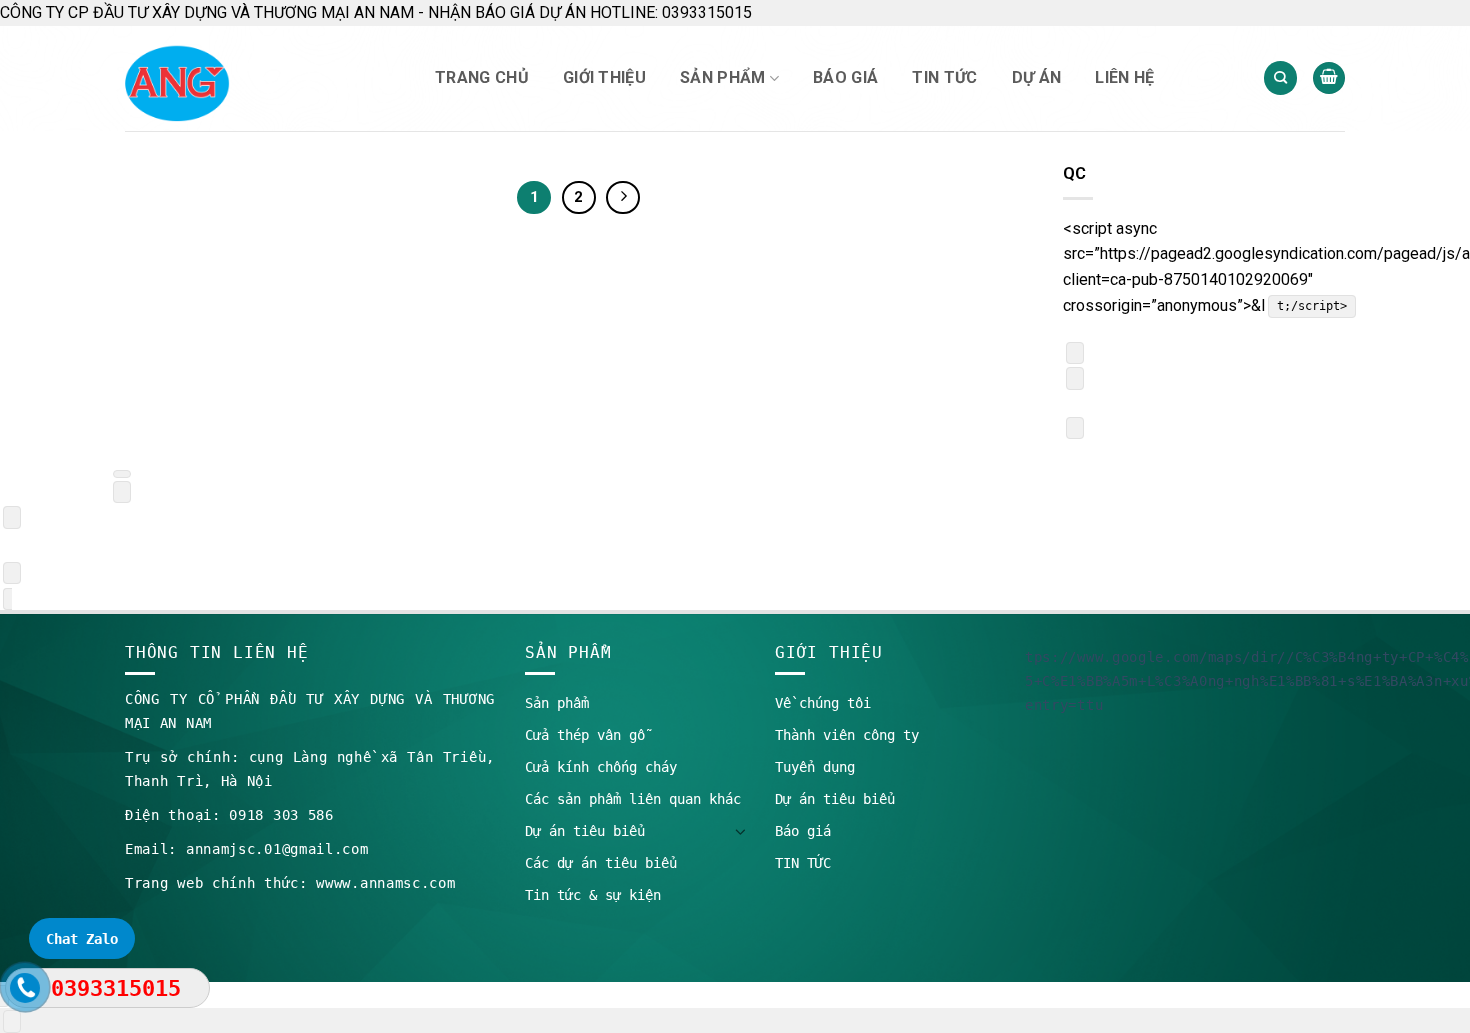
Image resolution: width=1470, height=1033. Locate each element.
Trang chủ (482, 77)
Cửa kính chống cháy (601, 767)
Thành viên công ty (847, 735)
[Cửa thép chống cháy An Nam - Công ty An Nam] (260, 78)
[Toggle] (739, 831)
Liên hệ (1124, 77)
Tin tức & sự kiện (593, 895)
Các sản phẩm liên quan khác (633, 799)
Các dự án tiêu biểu (601, 863)
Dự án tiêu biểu (585, 831)
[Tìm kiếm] (1280, 78)
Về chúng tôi (823, 703)
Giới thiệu (604, 77)
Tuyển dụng (815, 767)
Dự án (1037, 77)
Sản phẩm (723, 77)
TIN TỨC (944, 77)
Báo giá (845, 77)
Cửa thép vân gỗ (585, 735)
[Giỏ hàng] (1329, 78)
